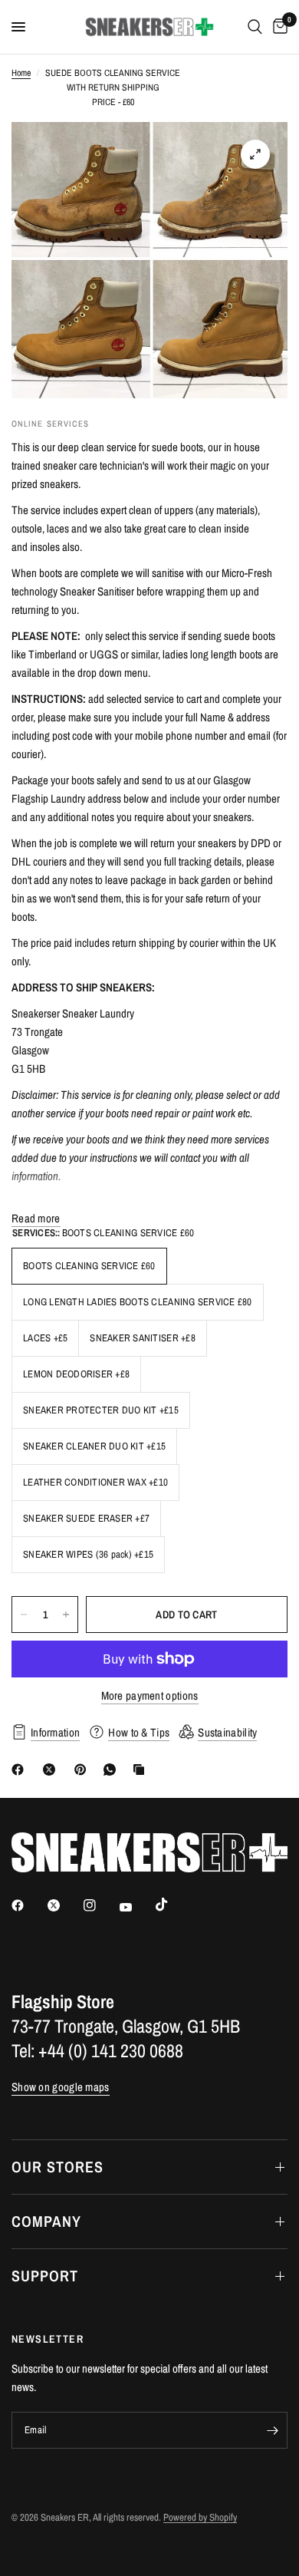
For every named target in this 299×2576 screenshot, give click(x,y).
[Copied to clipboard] (142, 1770)
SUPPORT (45, 2276)
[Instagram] (100, 1905)
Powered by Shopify (200, 2517)
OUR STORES (58, 2167)
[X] (52, 1770)
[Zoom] (255, 154)
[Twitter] (64, 1905)
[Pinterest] (84, 1770)
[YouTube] (136, 1907)
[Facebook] (21, 1770)
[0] (278, 27)
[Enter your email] (272, 2430)
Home (21, 73)
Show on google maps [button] (61, 2087)
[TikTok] (172, 1905)
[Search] (255, 27)
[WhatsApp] (113, 1770)
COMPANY (46, 2221)
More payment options (150, 1695)
